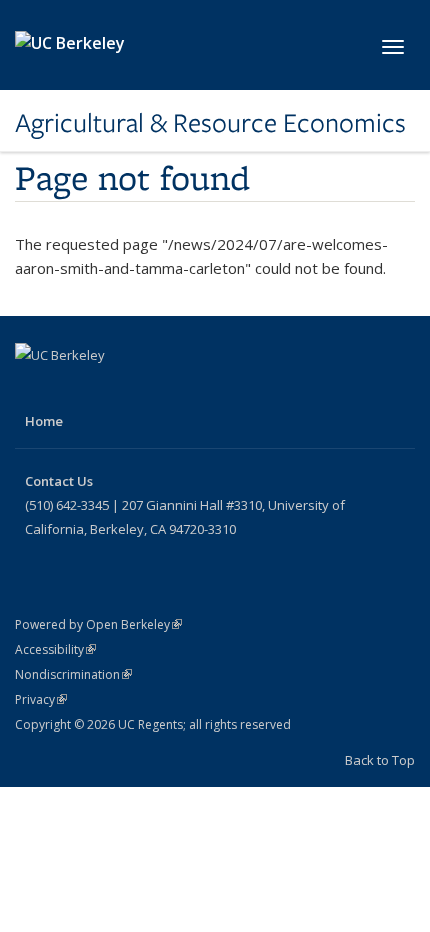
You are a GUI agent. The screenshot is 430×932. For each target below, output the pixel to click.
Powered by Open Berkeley (98, 624)
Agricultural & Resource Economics (210, 123)
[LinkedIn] (111, 389)
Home (44, 421)
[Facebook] (33, 389)
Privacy (41, 699)
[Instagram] (150, 389)
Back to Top (380, 760)
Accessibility (55, 649)
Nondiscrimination (73, 674)
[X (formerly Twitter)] (72, 389)
